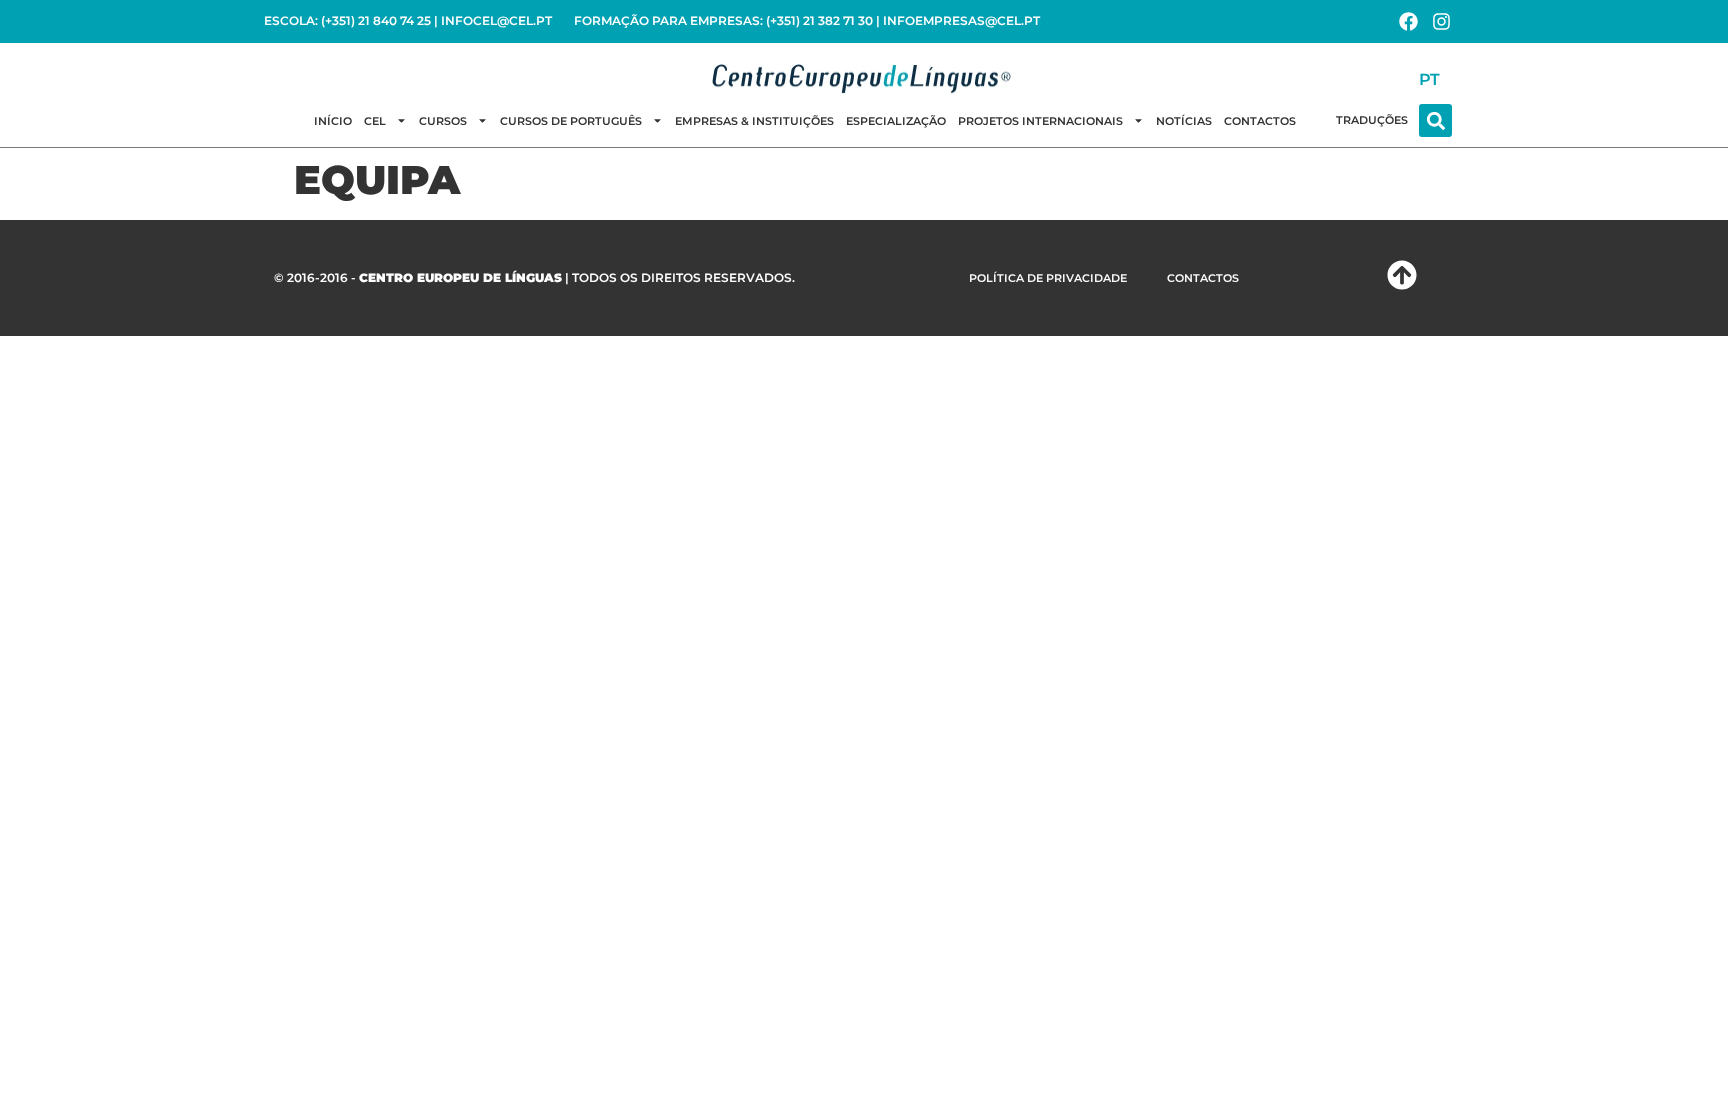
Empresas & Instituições (754, 121)
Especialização (896, 121)
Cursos (443, 121)
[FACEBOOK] (1408, 21)
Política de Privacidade (1048, 278)
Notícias (1184, 121)
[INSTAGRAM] (1441, 21)
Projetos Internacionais (1040, 121)
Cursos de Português (571, 121)
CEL (375, 121)
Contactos (1260, 121)
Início (333, 121)
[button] (1435, 120)
